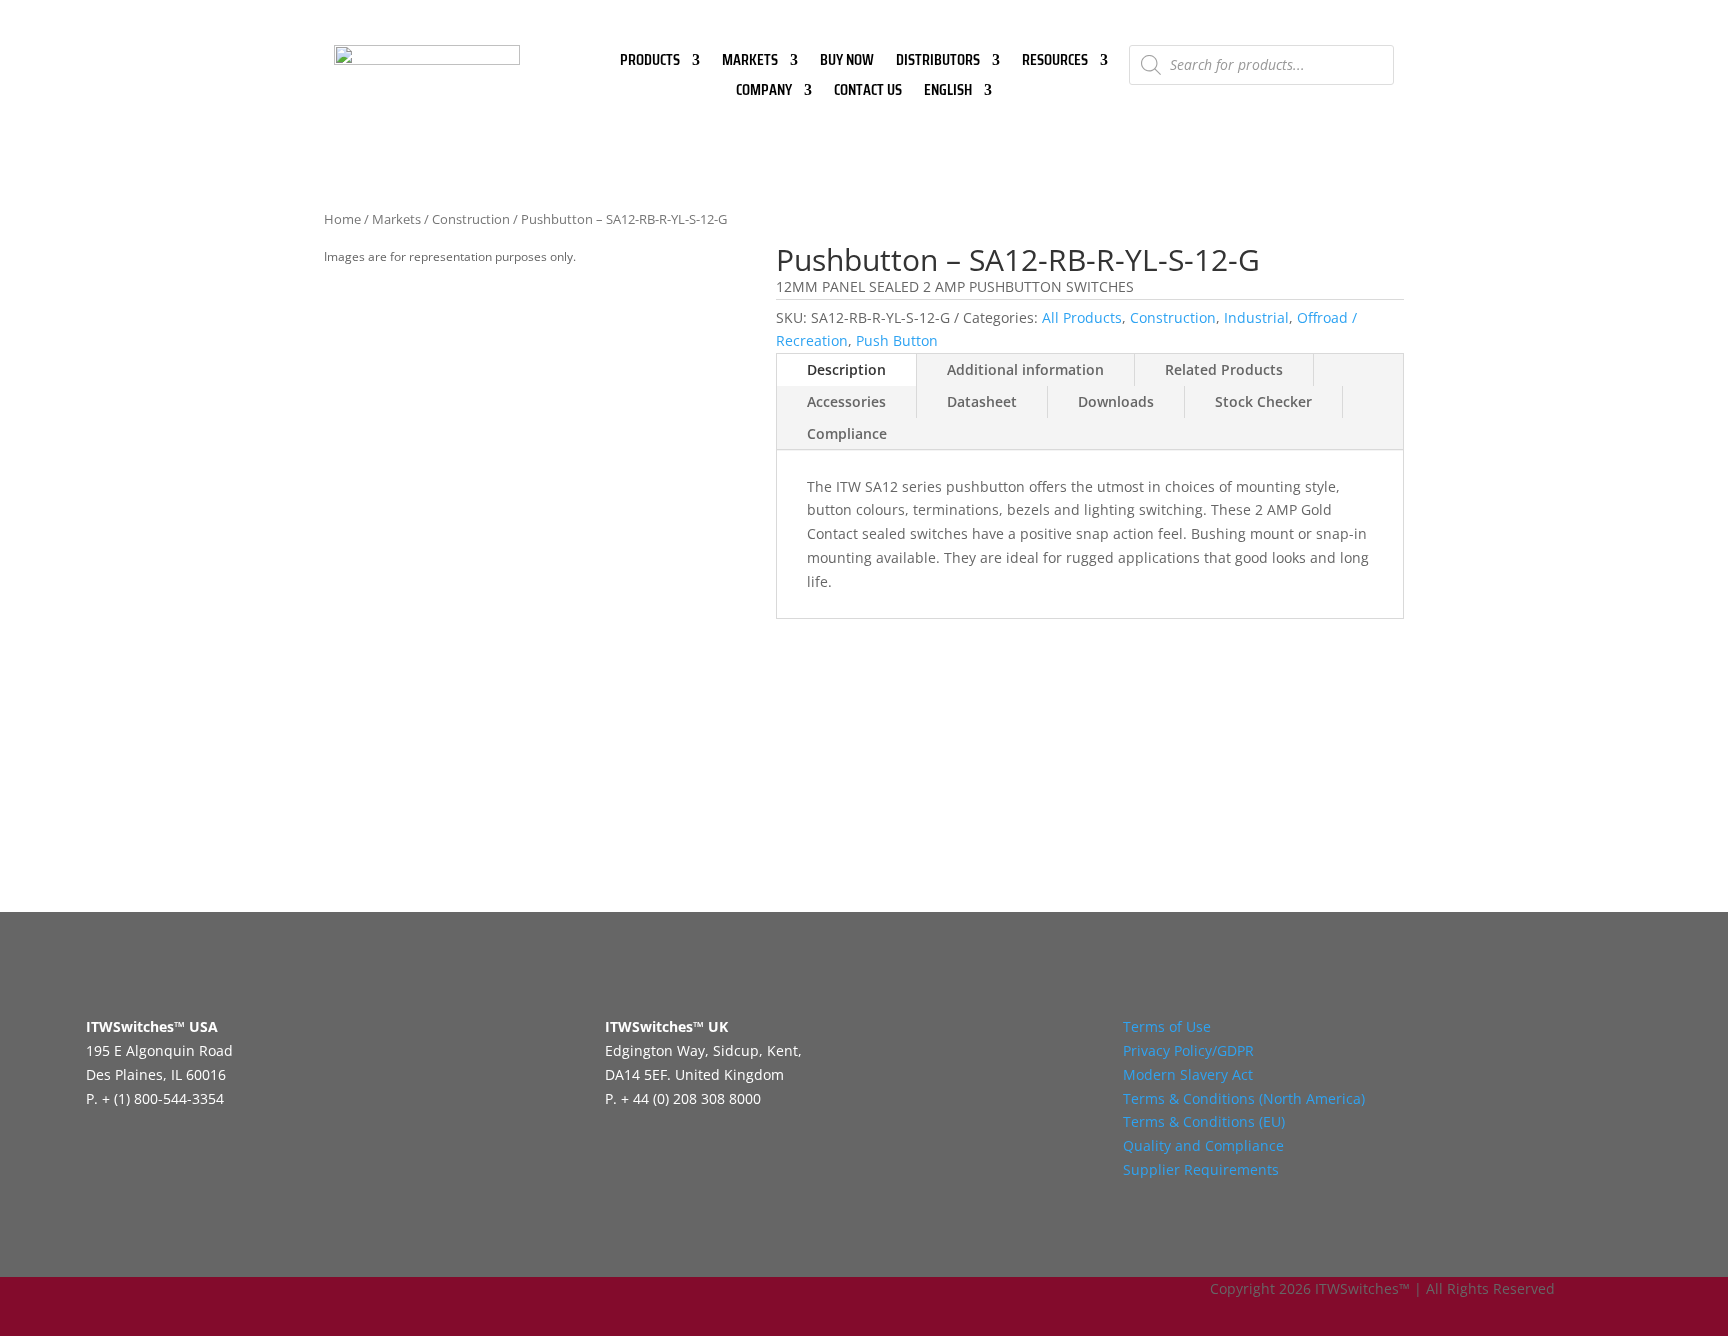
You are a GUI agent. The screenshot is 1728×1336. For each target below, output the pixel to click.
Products (650, 62)
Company (764, 92)
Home (342, 219)
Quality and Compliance (1203, 1145)
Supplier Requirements (1201, 1169)
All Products (1082, 317)
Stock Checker (1263, 401)
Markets (750, 62)
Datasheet (982, 401)
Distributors (938, 62)
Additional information (1025, 369)
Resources (1055, 62)
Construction (471, 219)
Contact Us (868, 92)
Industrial (1256, 317)
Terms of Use (1167, 1026)
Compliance (847, 433)
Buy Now (847, 62)
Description (846, 369)
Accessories (846, 401)
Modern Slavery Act (1188, 1074)
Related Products (1224, 369)
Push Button (897, 340)
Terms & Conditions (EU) (1204, 1121)
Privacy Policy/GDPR (1188, 1050)
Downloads (1116, 401)
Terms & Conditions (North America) (1244, 1098)
